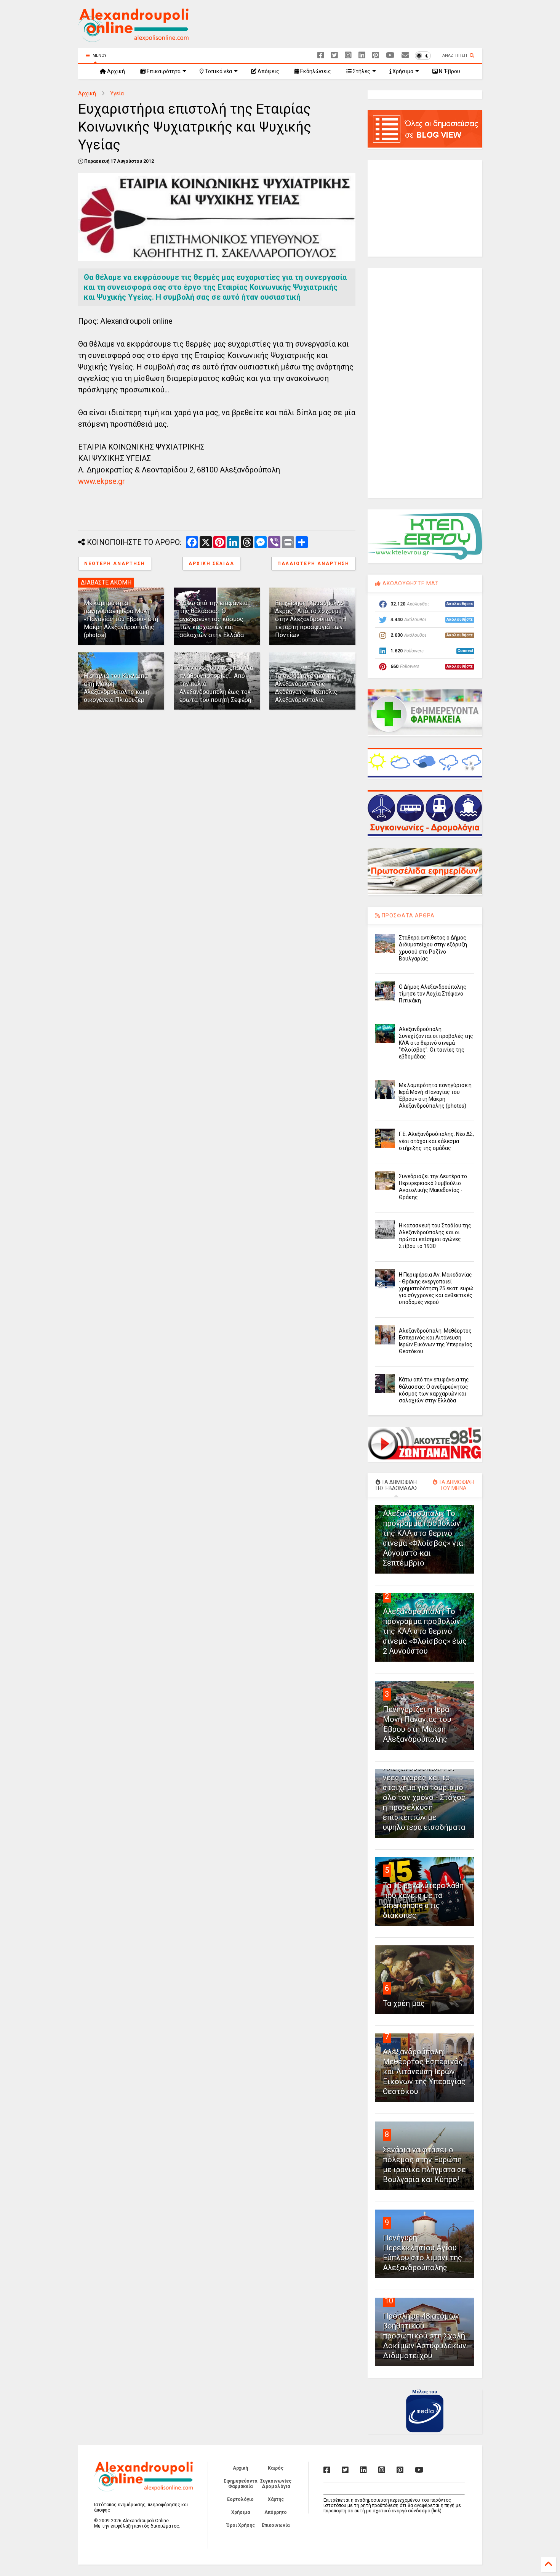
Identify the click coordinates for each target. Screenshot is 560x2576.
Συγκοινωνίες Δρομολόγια (276, 2484)
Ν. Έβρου (449, 71)
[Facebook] (321, 55)
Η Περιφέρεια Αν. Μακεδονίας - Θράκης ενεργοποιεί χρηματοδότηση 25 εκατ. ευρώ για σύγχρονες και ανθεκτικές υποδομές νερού (436, 1289)
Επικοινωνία (276, 2525)
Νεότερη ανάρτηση (115, 564)
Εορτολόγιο (240, 2499)
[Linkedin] (362, 55)
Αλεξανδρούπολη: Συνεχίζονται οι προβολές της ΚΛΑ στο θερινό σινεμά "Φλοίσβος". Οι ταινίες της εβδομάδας (436, 1043)
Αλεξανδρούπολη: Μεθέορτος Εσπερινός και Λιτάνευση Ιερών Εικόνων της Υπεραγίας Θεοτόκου (424, 2072)
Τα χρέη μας (404, 2003)
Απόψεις (268, 71)
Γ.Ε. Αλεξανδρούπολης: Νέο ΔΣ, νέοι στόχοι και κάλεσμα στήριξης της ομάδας (436, 1141)
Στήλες (361, 71)
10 (389, 2301)
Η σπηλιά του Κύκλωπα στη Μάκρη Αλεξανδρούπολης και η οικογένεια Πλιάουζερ (116, 688)
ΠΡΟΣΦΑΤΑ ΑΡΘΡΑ (407, 915)
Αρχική (115, 71)
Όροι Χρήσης (241, 2525)
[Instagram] (348, 55)
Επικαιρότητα (163, 71)
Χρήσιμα (402, 71)
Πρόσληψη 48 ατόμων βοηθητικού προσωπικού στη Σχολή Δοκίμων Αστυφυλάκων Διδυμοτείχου (425, 2336)
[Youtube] (390, 55)
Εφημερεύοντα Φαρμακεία (240, 2484)
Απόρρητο (276, 2512)
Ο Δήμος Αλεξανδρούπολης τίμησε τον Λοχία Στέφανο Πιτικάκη (433, 994)
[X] (334, 55)
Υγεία (117, 93)
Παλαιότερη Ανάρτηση (313, 564)
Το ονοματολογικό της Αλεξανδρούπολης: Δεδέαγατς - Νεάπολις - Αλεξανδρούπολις (308, 688)
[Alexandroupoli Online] (133, 39)
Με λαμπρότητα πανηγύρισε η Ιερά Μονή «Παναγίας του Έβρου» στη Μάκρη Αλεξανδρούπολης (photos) (121, 619)
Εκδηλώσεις (315, 71)
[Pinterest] (376, 55)
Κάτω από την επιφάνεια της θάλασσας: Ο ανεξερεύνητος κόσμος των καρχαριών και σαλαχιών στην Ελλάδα (214, 619)
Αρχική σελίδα (211, 564)
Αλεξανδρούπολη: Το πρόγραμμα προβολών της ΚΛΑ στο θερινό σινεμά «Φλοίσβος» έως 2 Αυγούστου (425, 1631)
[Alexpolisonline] (405, 55)
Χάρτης (276, 2499)
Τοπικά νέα (218, 71)
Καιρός (276, 2468)
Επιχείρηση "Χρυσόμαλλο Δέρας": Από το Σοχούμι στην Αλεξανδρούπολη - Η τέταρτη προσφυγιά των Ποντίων (311, 619)
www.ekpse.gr (102, 481)
